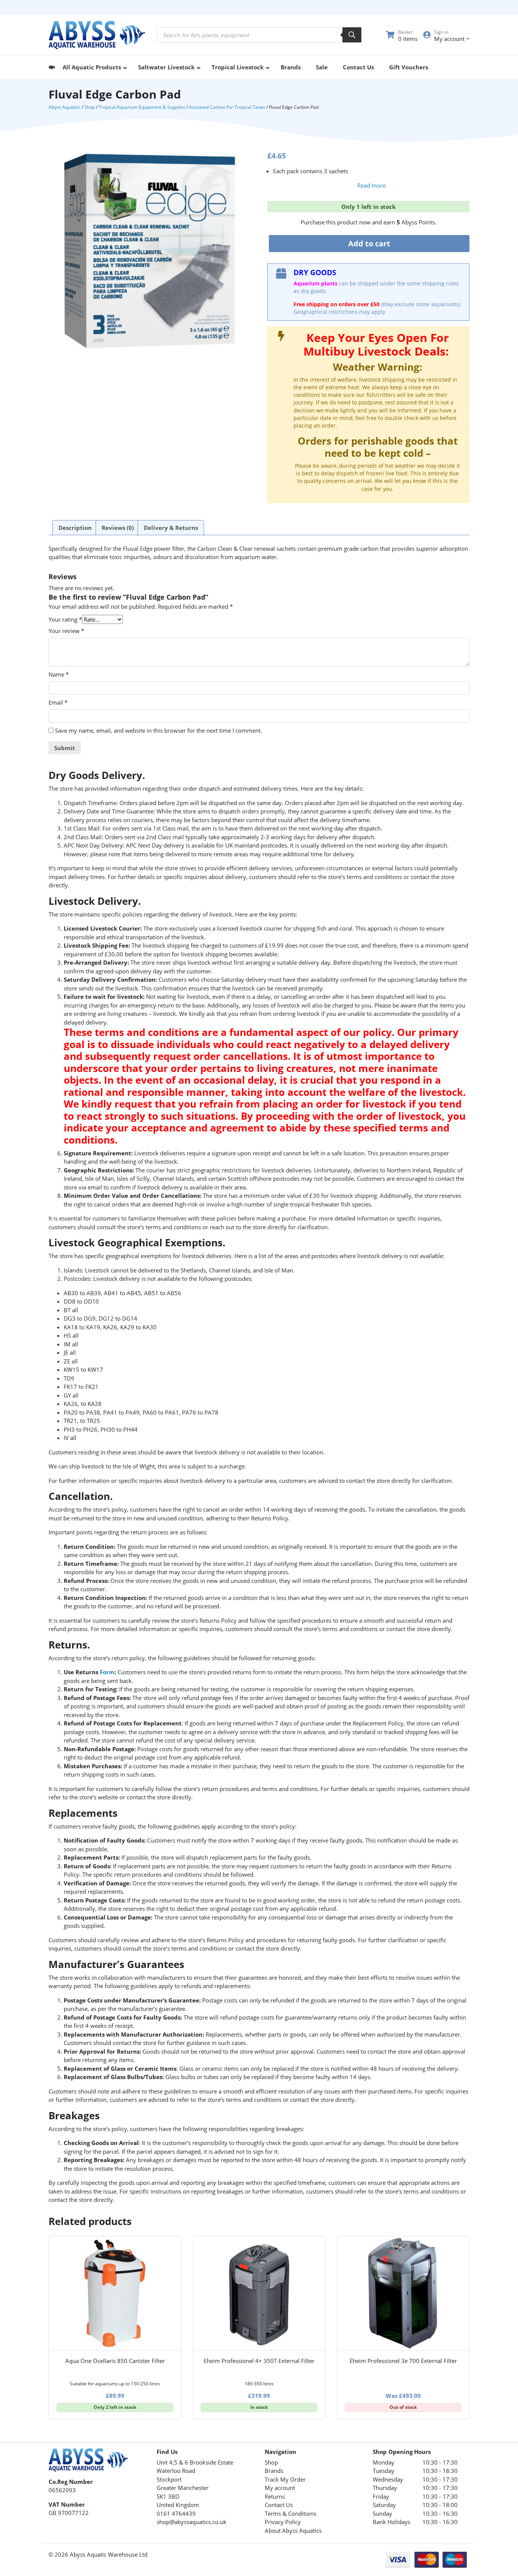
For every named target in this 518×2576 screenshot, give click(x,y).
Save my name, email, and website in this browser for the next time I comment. (159, 730)
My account (280, 2488)
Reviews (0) (118, 528)
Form (107, 1672)
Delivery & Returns (171, 528)
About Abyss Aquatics (293, 2531)
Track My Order (285, 2479)
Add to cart (369, 244)
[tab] (75, 528)
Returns (275, 2496)
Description (75, 528)
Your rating (65, 619)
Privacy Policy (283, 2522)
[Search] (352, 35)
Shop (89, 107)
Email (58, 702)
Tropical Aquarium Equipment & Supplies (142, 107)
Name (59, 674)
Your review (66, 631)
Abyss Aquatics (64, 107)
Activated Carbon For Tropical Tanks (227, 107)
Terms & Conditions (290, 2513)
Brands (274, 2471)
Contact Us (279, 2505)
